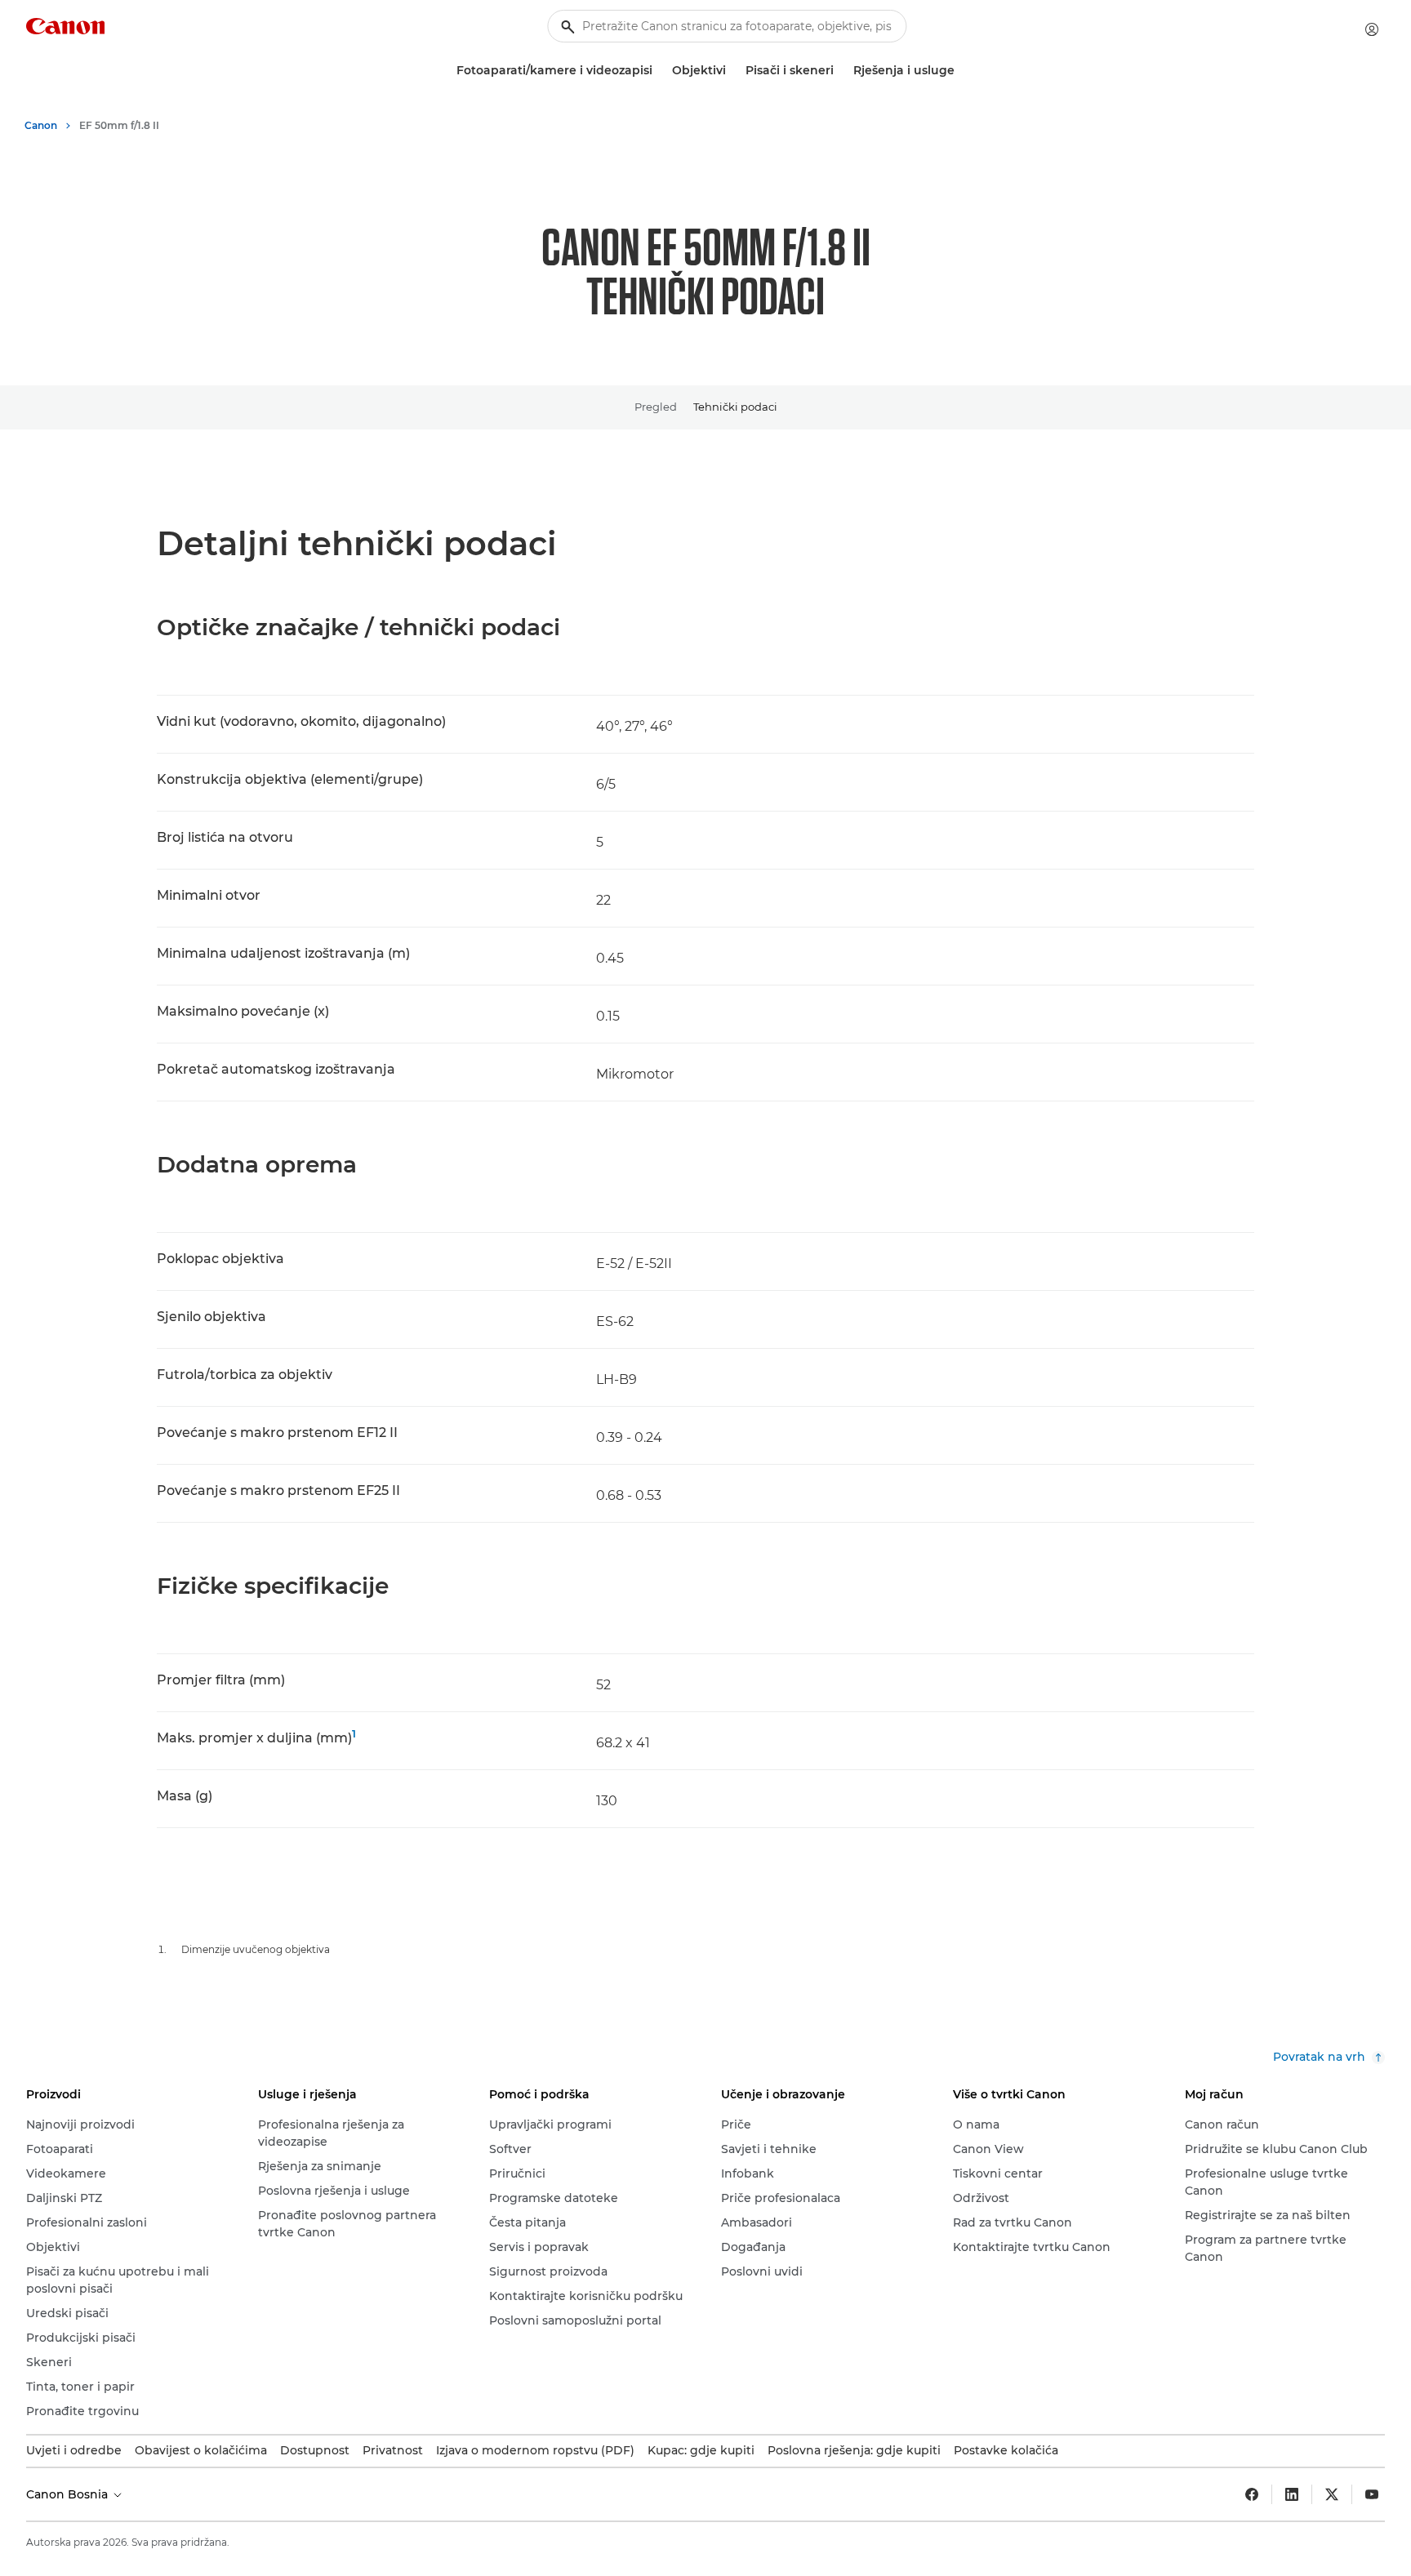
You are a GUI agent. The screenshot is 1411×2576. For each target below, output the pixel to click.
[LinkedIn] (1292, 2494)
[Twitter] (1332, 2494)
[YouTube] (1372, 2494)
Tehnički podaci (735, 407)
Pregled (656, 407)
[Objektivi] (732, 71)
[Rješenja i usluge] (961, 71)
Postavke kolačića (1006, 2450)
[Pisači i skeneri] (840, 71)
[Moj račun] (1372, 29)
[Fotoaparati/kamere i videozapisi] (659, 71)
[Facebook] (1252, 2494)
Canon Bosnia (69, 2494)
